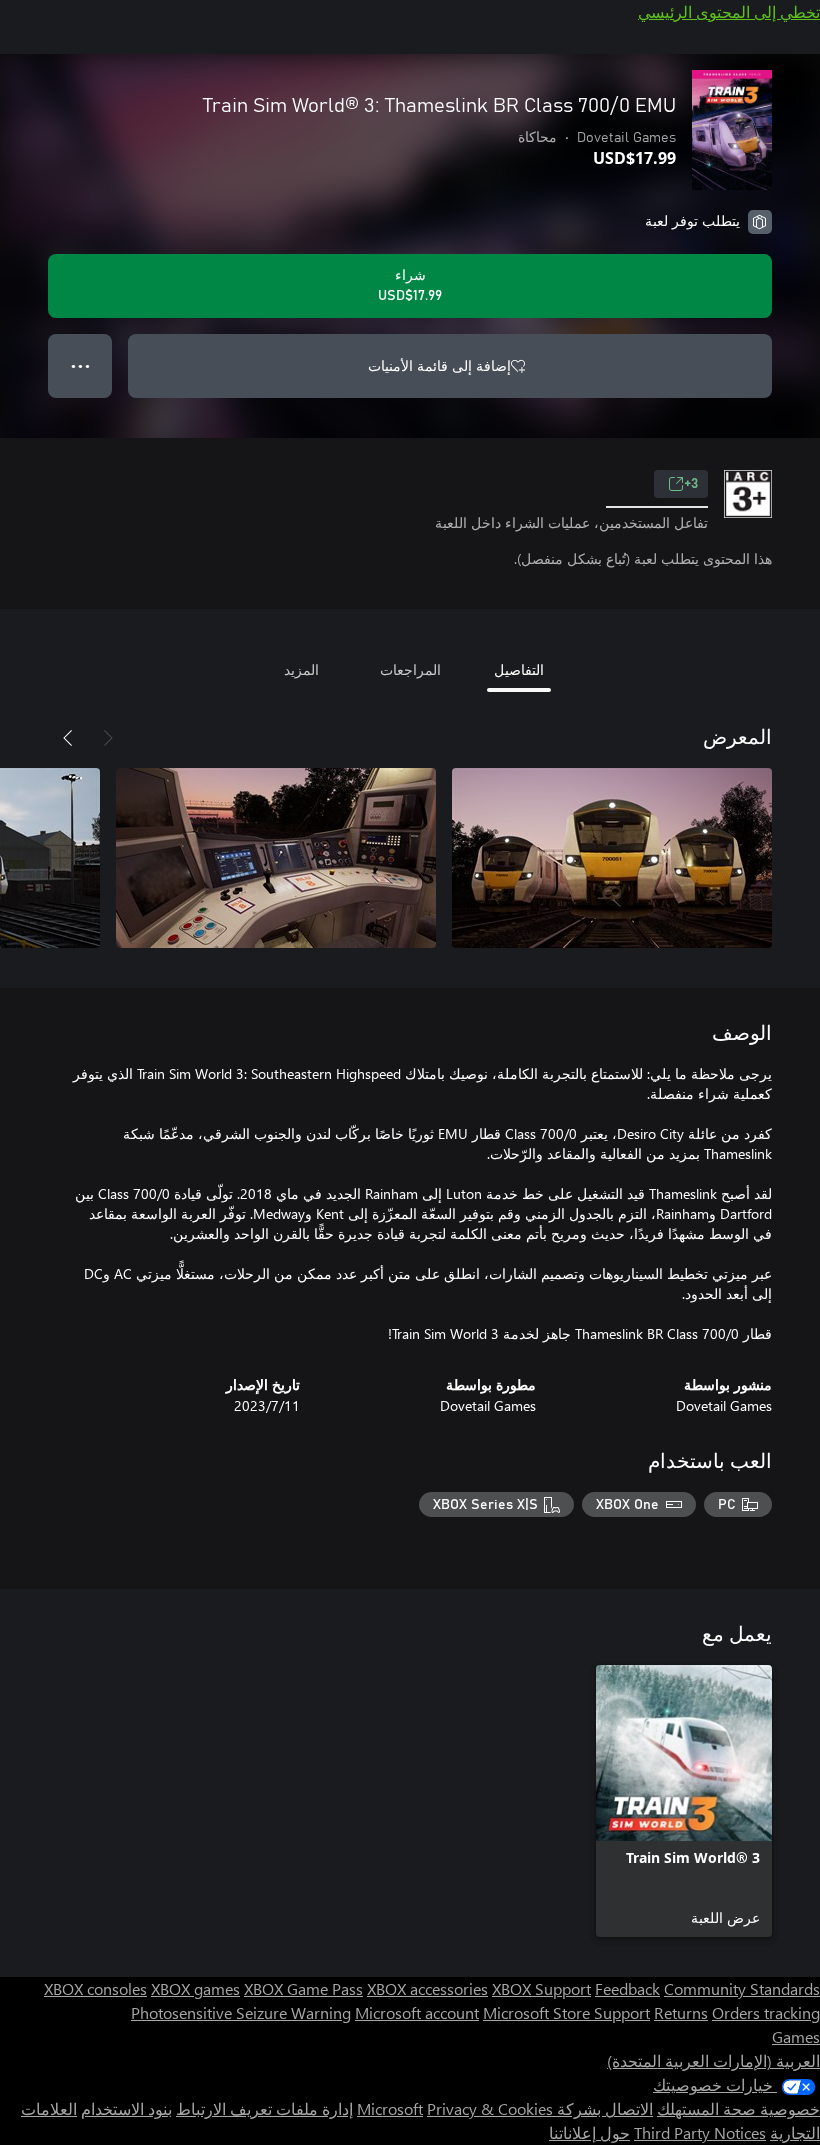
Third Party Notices (700, 2132)
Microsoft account (417, 2012)
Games (796, 2036)
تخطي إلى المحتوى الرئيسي (729, 11)
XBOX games (195, 1988)
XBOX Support (541, 1988)
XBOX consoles (95, 1988)
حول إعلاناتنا (589, 2132)
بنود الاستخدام (126, 2108)
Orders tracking (766, 2012)
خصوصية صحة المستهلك (738, 2108)
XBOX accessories (427, 1988)
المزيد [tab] (301, 669)
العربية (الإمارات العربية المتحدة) (713, 2060)
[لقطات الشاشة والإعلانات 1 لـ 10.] (612, 858)
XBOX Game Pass (303, 1988)
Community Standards (742, 1988)
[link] (684, 1801)
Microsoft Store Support (566, 2012)
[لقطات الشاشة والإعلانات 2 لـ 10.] (276, 858)
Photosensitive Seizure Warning (241, 2012)
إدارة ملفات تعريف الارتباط (264, 2108)
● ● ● (80, 365)
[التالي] (68, 738)
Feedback (627, 1988)
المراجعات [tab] (410, 669)
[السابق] (108, 738)
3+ (691, 484)
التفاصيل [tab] (519, 669)
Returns (681, 2012)
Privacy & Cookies (490, 2108)
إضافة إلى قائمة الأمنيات (439, 365)
